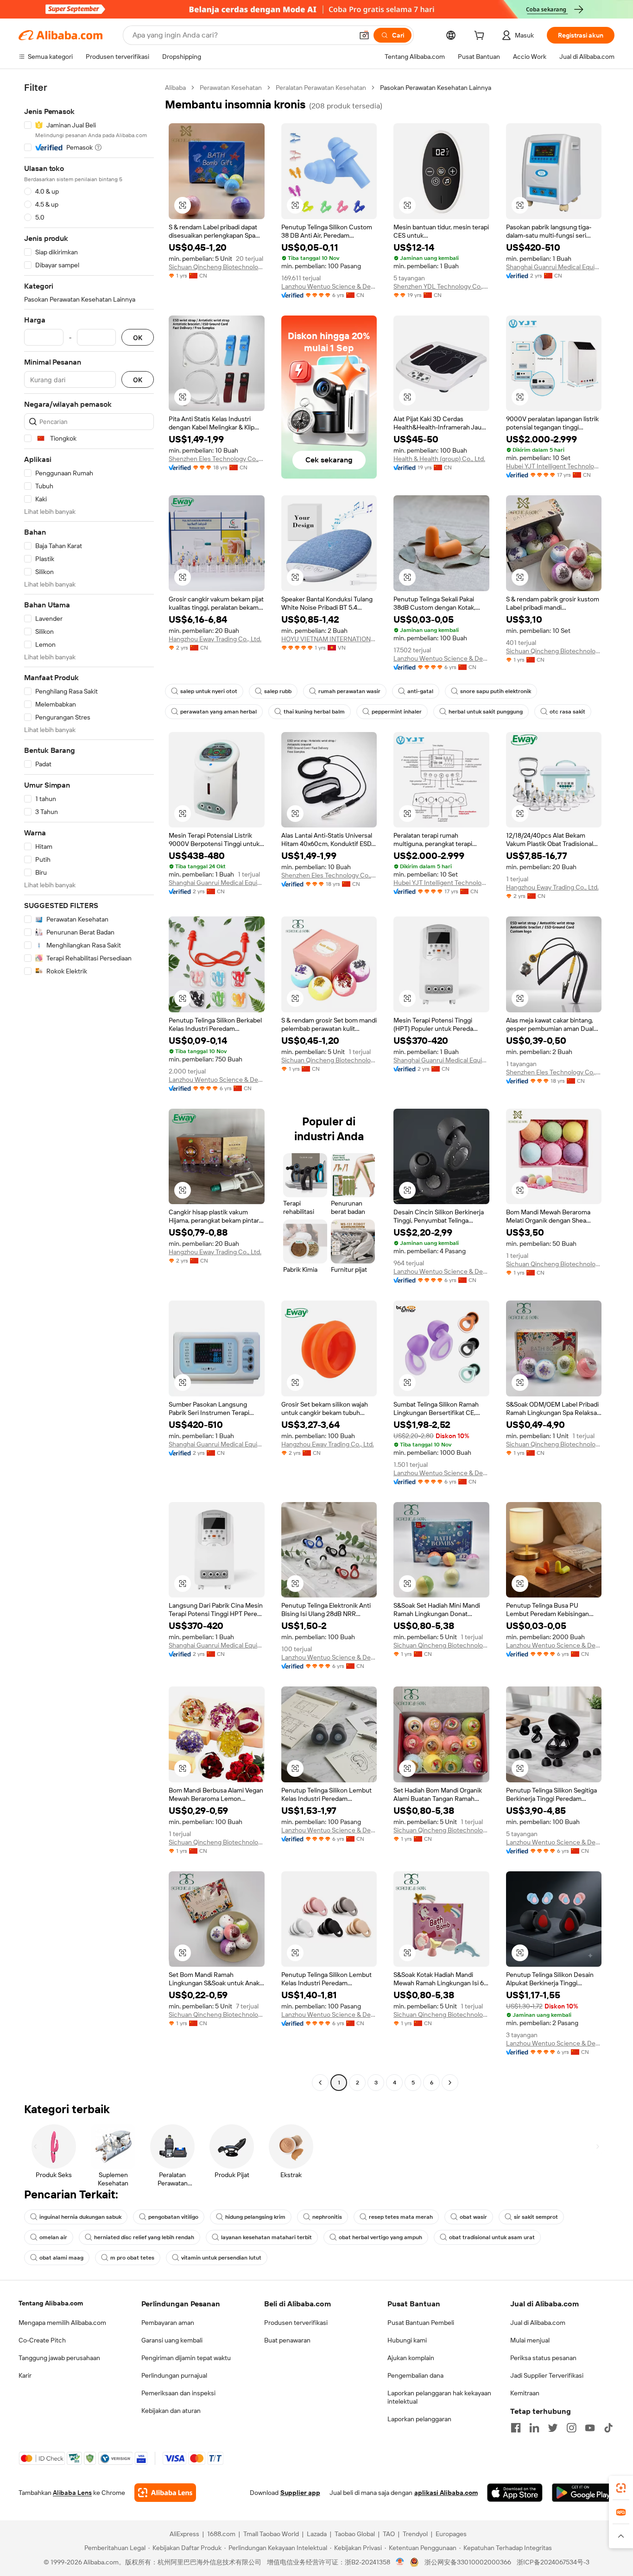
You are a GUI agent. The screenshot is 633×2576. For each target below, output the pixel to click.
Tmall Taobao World (271, 2534)
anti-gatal (420, 691)
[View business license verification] (400, 2562)
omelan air (53, 2237)
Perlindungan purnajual (174, 2375)
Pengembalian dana (415, 2375)
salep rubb (278, 691)
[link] (621, 2488)
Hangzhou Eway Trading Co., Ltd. (215, 639)
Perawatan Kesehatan (231, 88)
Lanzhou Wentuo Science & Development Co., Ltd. (329, 286)
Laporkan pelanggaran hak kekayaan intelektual (439, 2397)
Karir (25, 2375)
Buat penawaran (287, 2340)
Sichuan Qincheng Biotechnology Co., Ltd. (217, 267)
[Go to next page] (450, 2083)
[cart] (481, 37)
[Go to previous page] (320, 2083)
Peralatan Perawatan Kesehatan (321, 88)
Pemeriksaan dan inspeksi (178, 2393)
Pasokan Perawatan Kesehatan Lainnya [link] (436, 88)
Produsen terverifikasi (296, 2323)
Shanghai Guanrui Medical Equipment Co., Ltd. (554, 267)
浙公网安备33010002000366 (468, 2562)
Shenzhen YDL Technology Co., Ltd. (441, 286)
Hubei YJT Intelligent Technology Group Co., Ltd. (554, 466)
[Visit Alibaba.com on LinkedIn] (534, 2428)
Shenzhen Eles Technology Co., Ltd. (217, 459)
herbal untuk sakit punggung (486, 712)
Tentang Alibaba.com (51, 2303)
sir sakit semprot (536, 2217)
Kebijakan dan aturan (171, 2411)
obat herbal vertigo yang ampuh (380, 2237)
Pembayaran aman (168, 2323)
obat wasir (473, 2217)
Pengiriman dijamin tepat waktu (186, 2358)
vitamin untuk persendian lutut (221, 2258)
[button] (364, 35)
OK (138, 338)
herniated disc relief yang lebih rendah (144, 2237)
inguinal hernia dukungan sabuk (80, 2217)
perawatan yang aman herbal (218, 712)
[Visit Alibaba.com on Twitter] (553, 2428)
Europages (451, 2534)
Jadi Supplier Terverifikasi (547, 2375)
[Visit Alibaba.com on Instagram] (571, 2428)
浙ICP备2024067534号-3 (553, 2562)
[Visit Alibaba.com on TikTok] (608, 2428)
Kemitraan (525, 2393)
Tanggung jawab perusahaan (59, 2358)
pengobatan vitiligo (173, 2217)
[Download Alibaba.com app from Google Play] (583, 2493)
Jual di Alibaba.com (538, 2323)
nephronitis (327, 2217)
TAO (389, 2534)
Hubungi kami (407, 2340)
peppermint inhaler (397, 712)
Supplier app (300, 2493)
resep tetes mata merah (401, 2217)
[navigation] (89, 1086)
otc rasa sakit (567, 712)
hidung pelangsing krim (255, 2217)
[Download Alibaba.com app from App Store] (515, 2493)
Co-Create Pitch (42, 2340)
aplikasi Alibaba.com (446, 2493)
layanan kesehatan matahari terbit (266, 2237)
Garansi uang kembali (172, 2340)
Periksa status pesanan (543, 2358)
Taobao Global (355, 2534)
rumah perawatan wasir (349, 691)
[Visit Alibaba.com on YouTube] (590, 2428)
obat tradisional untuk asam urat (492, 2237)
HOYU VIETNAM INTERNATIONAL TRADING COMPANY (329, 639)
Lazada (317, 2534)
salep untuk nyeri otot (209, 691)
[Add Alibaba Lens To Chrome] (165, 2493)
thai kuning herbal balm (314, 712)
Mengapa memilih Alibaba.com (62, 2323)
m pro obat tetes (132, 2258)
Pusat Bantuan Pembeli (421, 2323)
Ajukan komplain (411, 2358)
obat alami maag (61, 2258)
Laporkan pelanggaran (419, 2419)
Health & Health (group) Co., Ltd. (439, 459)
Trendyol (415, 2534)
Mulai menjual (530, 2340)
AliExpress (184, 2534)
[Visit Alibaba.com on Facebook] (516, 2428)
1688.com (221, 2534)
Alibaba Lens (72, 2493)
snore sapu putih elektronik (496, 691)
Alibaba (175, 88)
